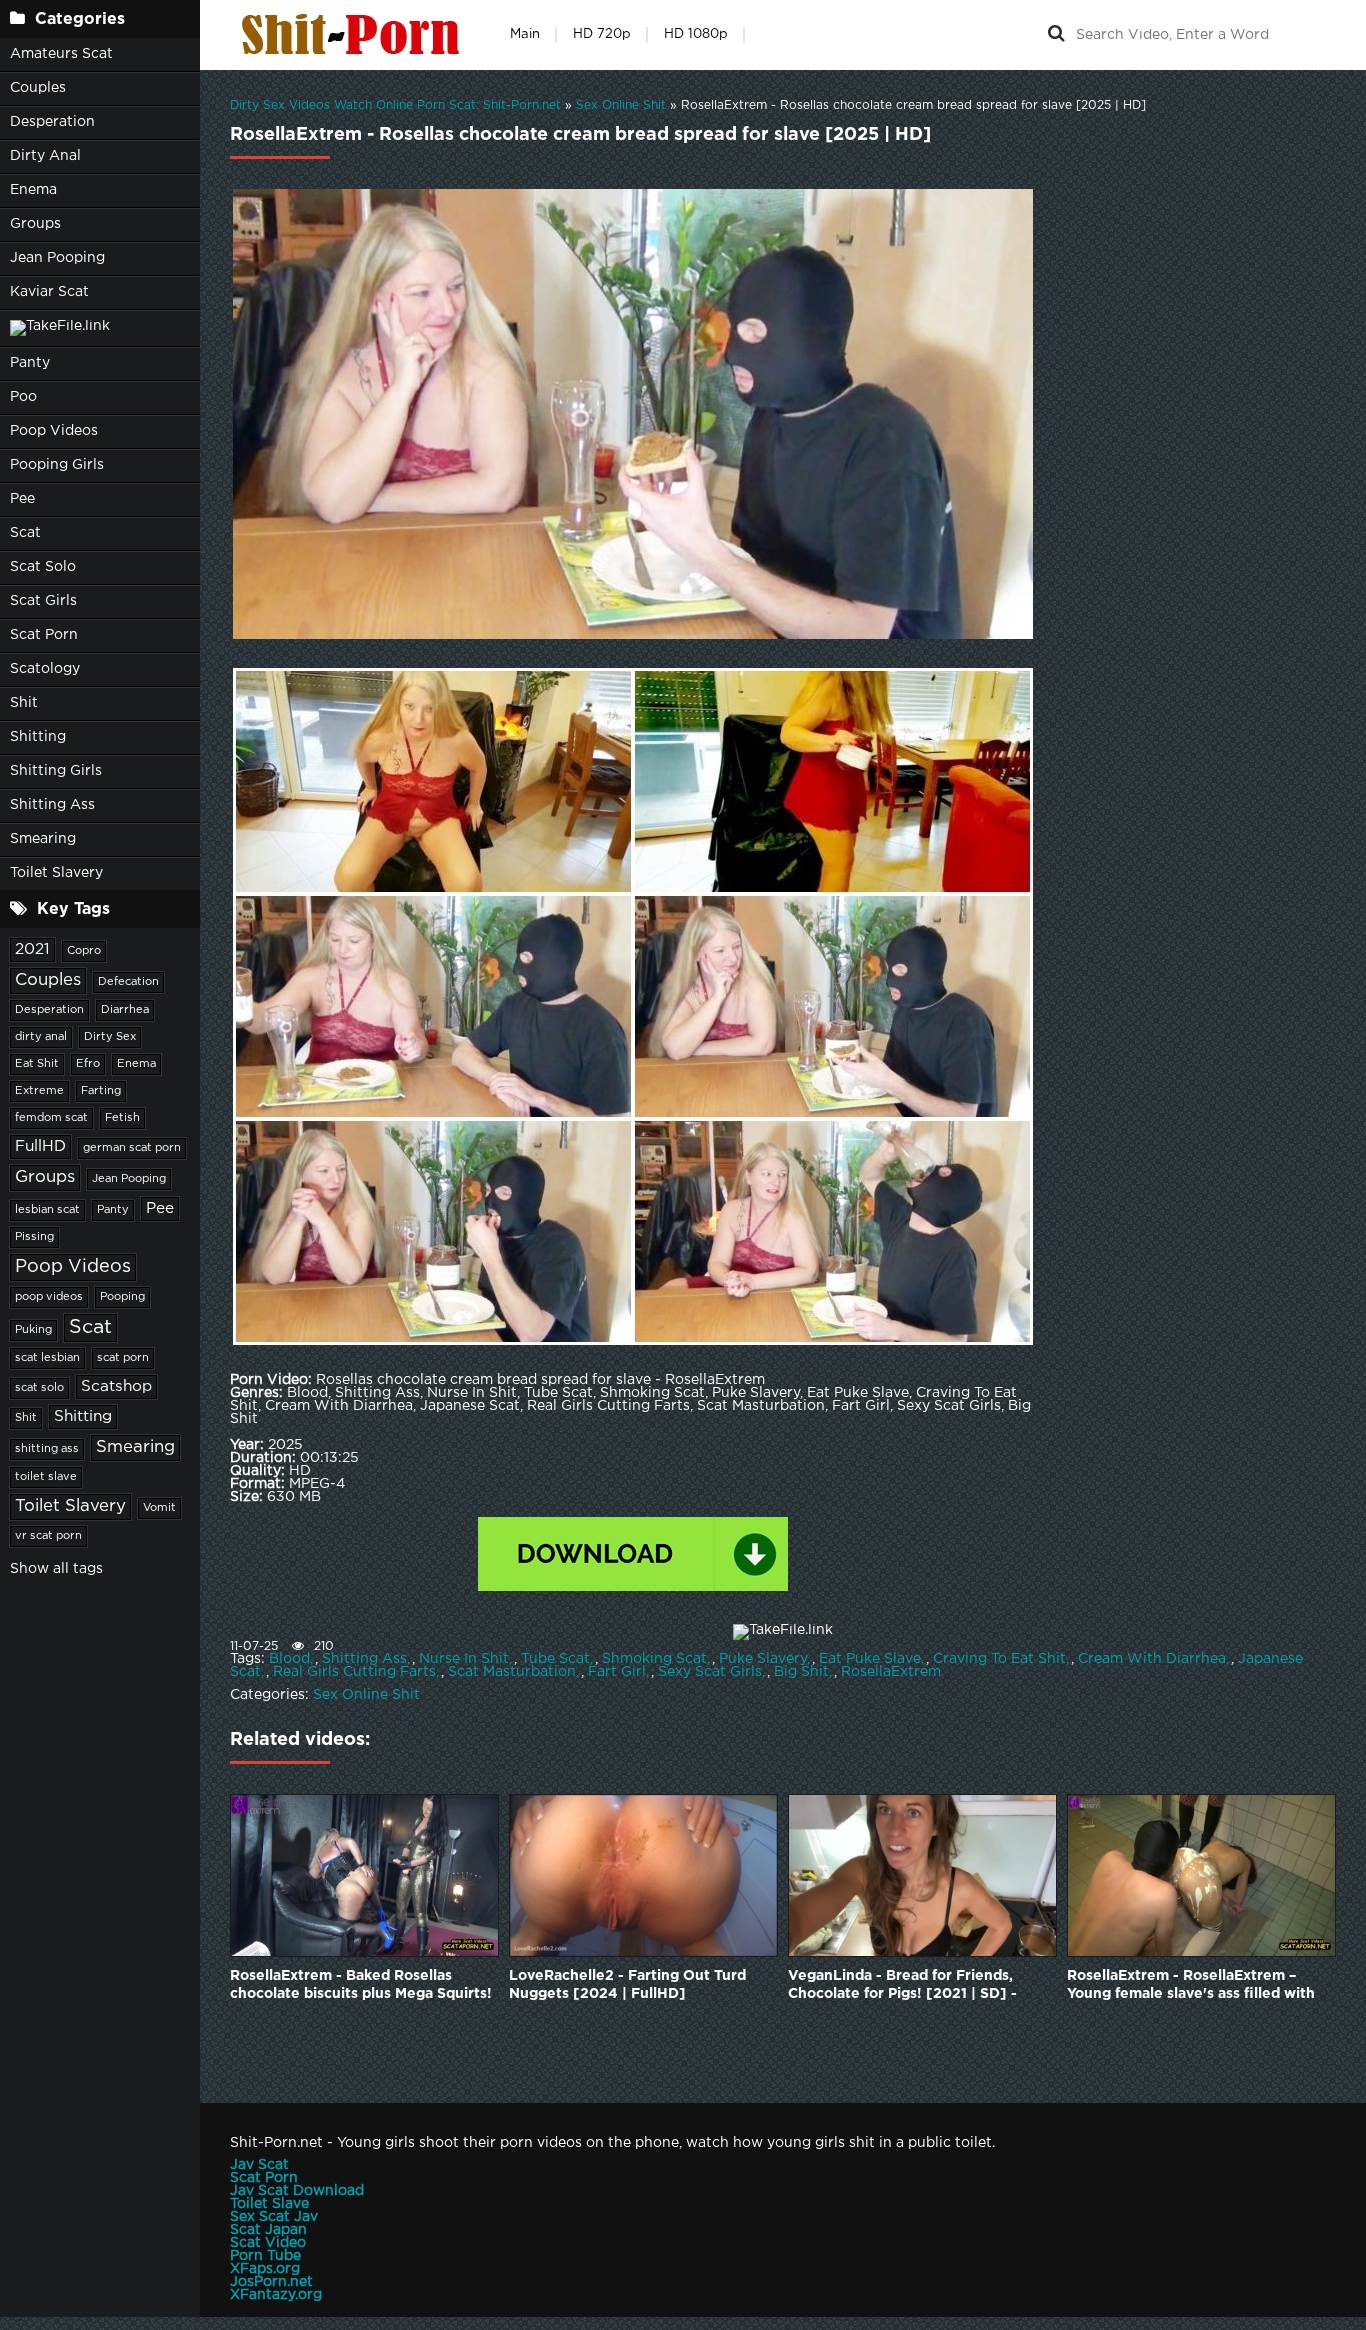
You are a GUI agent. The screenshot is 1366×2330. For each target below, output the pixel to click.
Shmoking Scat (654, 1659)
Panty (30, 363)
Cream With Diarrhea (1152, 1659)
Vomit (159, 1508)
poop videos (49, 1297)
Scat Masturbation (512, 1672)
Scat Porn (44, 635)
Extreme (39, 1091)
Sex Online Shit (366, 1695)
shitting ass (47, 1449)
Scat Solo (43, 567)
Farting (101, 1091)
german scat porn (132, 1148)
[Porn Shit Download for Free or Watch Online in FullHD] (355, 35)
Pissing (34, 1237)
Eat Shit (37, 1064)
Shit (24, 703)
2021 (32, 949)
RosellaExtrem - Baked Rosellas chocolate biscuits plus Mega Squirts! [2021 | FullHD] (361, 1986)
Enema (33, 190)
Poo (23, 397)
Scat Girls (43, 601)
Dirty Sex (110, 1037)
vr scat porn (48, 1536)
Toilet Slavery (56, 873)
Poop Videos (54, 431)
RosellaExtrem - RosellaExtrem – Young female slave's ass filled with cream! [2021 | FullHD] (1191, 1986)
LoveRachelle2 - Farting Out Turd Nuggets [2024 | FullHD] (627, 1985)
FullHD (40, 1146)
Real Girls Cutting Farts (354, 1672)
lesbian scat (47, 1210)
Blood (289, 1659)
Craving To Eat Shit (999, 1659)
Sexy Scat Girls (710, 1672)
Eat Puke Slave (870, 1659)
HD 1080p (696, 34)
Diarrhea (125, 1010)
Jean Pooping (57, 258)
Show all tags (56, 1569)
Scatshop (116, 1386)
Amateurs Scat (61, 54)
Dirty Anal (45, 156)
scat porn (123, 1358)
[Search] (1056, 35)
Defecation (128, 982)
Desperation (52, 122)
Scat (25, 533)
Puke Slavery (763, 1659)
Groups (35, 224)
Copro (84, 951)
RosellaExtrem (891, 1672)
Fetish (122, 1118)
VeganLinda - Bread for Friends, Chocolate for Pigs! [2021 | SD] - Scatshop (902, 1986)
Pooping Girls (57, 465)
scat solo (39, 1388)
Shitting (38, 737)
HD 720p (602, 34)
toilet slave (46, 1477)
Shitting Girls (56, 771)
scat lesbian (47, 1358)
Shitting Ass (52, 805)
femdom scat (51, 1118)
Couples (38, 88)
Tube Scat (555, 1659)
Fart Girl (617, 1672)
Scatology (45, 669)
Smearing (43, 839)
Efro (88, 1064)
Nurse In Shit (464, 1659)
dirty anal (41, 1037)
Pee (22, 499)
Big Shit (801, 1672)
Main (525, 34)
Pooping (122, 1297)
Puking (33, 1330)
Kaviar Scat (49, 292)
